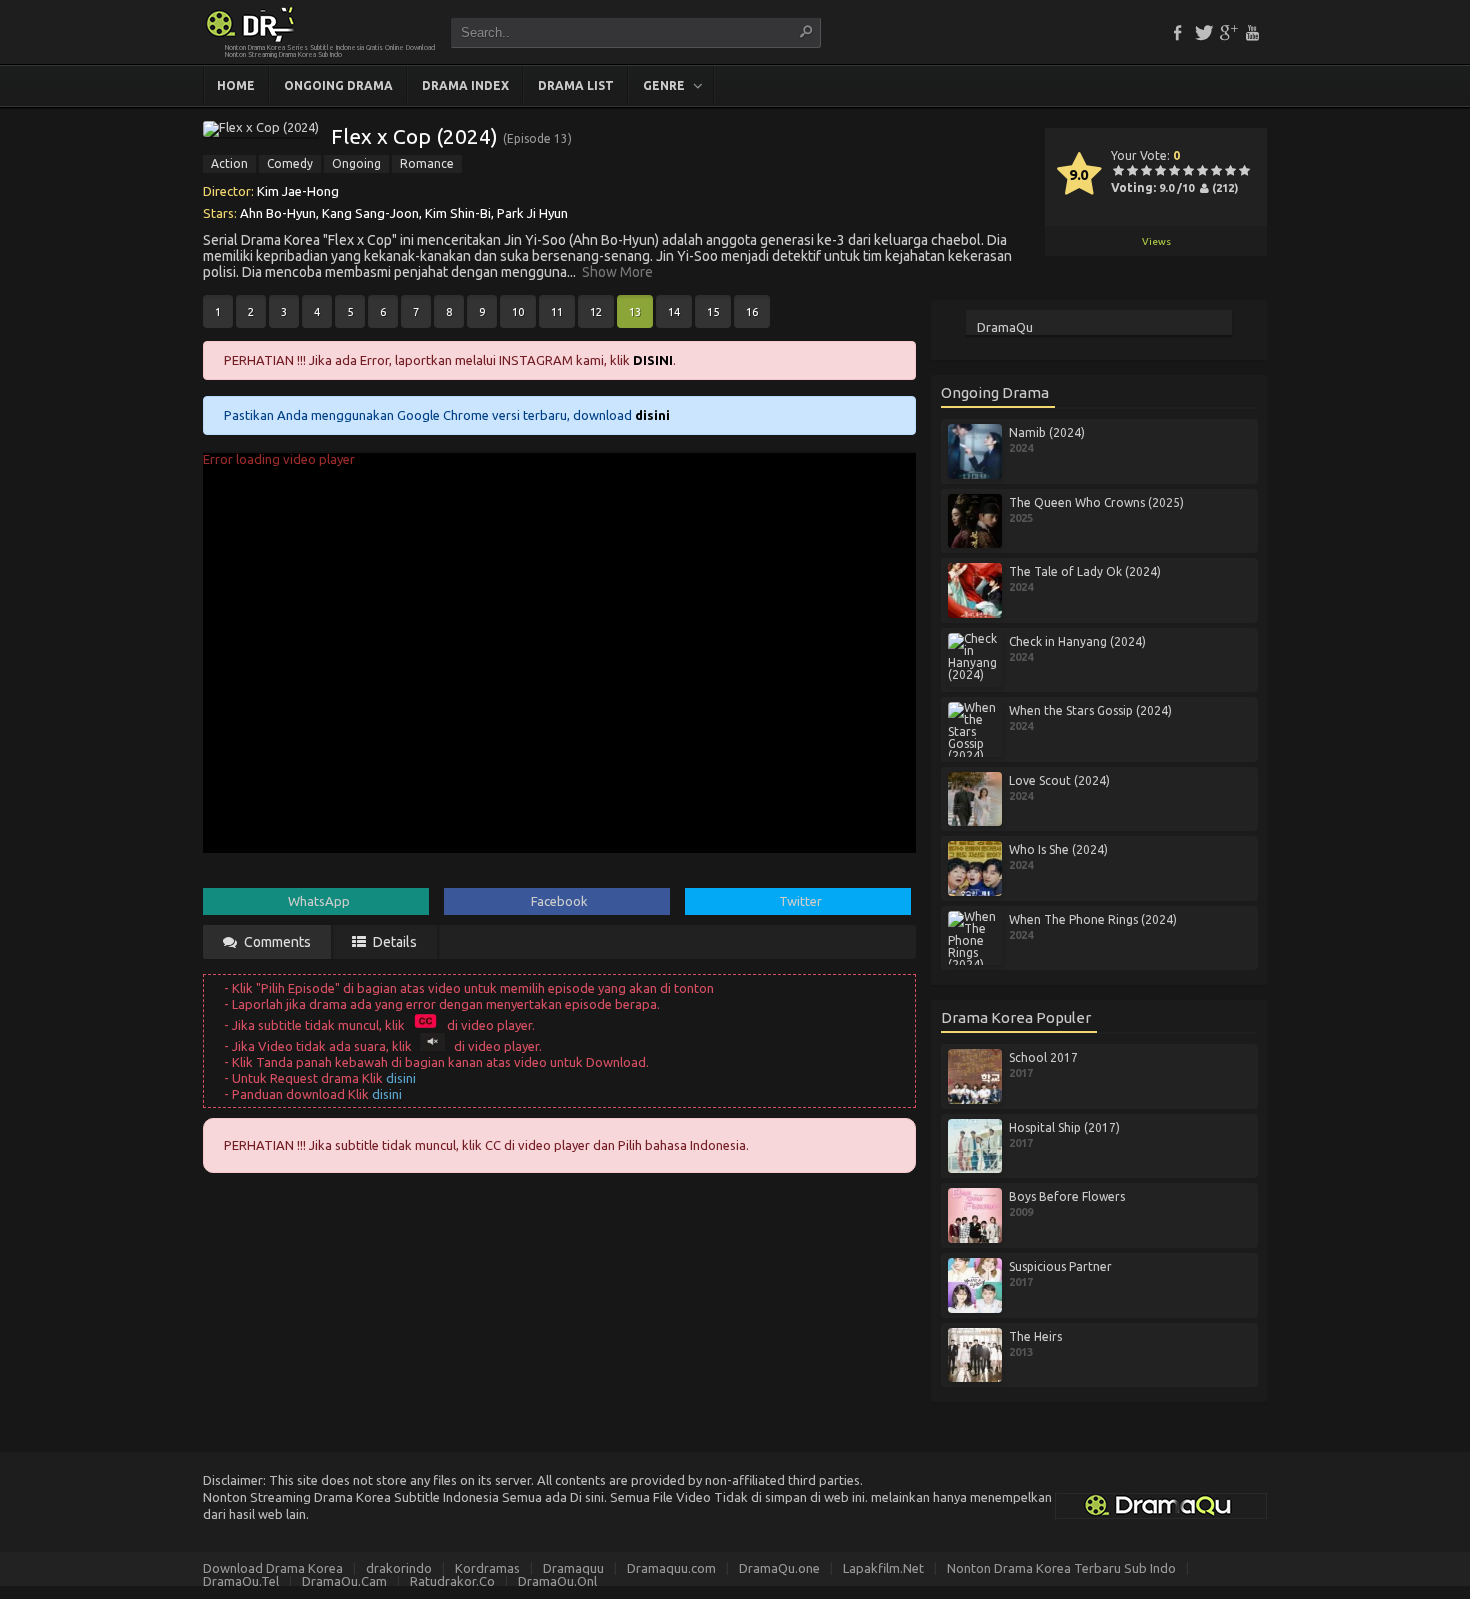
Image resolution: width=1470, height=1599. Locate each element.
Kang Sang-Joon (370, 213)
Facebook (559, 901)
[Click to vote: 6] (1188, 172)
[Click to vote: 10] (1244, 172)
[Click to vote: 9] (1230, 172)
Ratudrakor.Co (452, 1581)
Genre (664, 85)
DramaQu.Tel (241, 1581)
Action (229, 163)
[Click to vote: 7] (1202, 172)
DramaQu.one (779, 1568)
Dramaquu (573, 1568)
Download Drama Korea (273, 1568)
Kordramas (487, 1568)
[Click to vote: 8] (1216, 172)
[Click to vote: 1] (1118, 172)
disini (401, 1078)
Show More (617, 272)
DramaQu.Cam (344, 1581)
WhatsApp (319, 901)
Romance (427, 163)
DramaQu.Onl (557, 1581)
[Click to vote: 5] (1174, 172)
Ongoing (356, 163)
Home (236, 85)
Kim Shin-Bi (458, 213)
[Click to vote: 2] (1132, 172)
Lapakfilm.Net (883, 1568)
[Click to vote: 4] (1160, 172)
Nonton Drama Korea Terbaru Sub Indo (1061, 1568)
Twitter (800, 901)
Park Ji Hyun (532, 213)
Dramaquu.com (671, 1568)
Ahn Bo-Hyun (278, 213)
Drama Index (465, 85)
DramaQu (1005, 327)
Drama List (576, 85)
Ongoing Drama (338, 85)
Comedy (290, 163)
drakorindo (399, 1568)
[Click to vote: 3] (1146, 172)
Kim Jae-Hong (298, 191)
